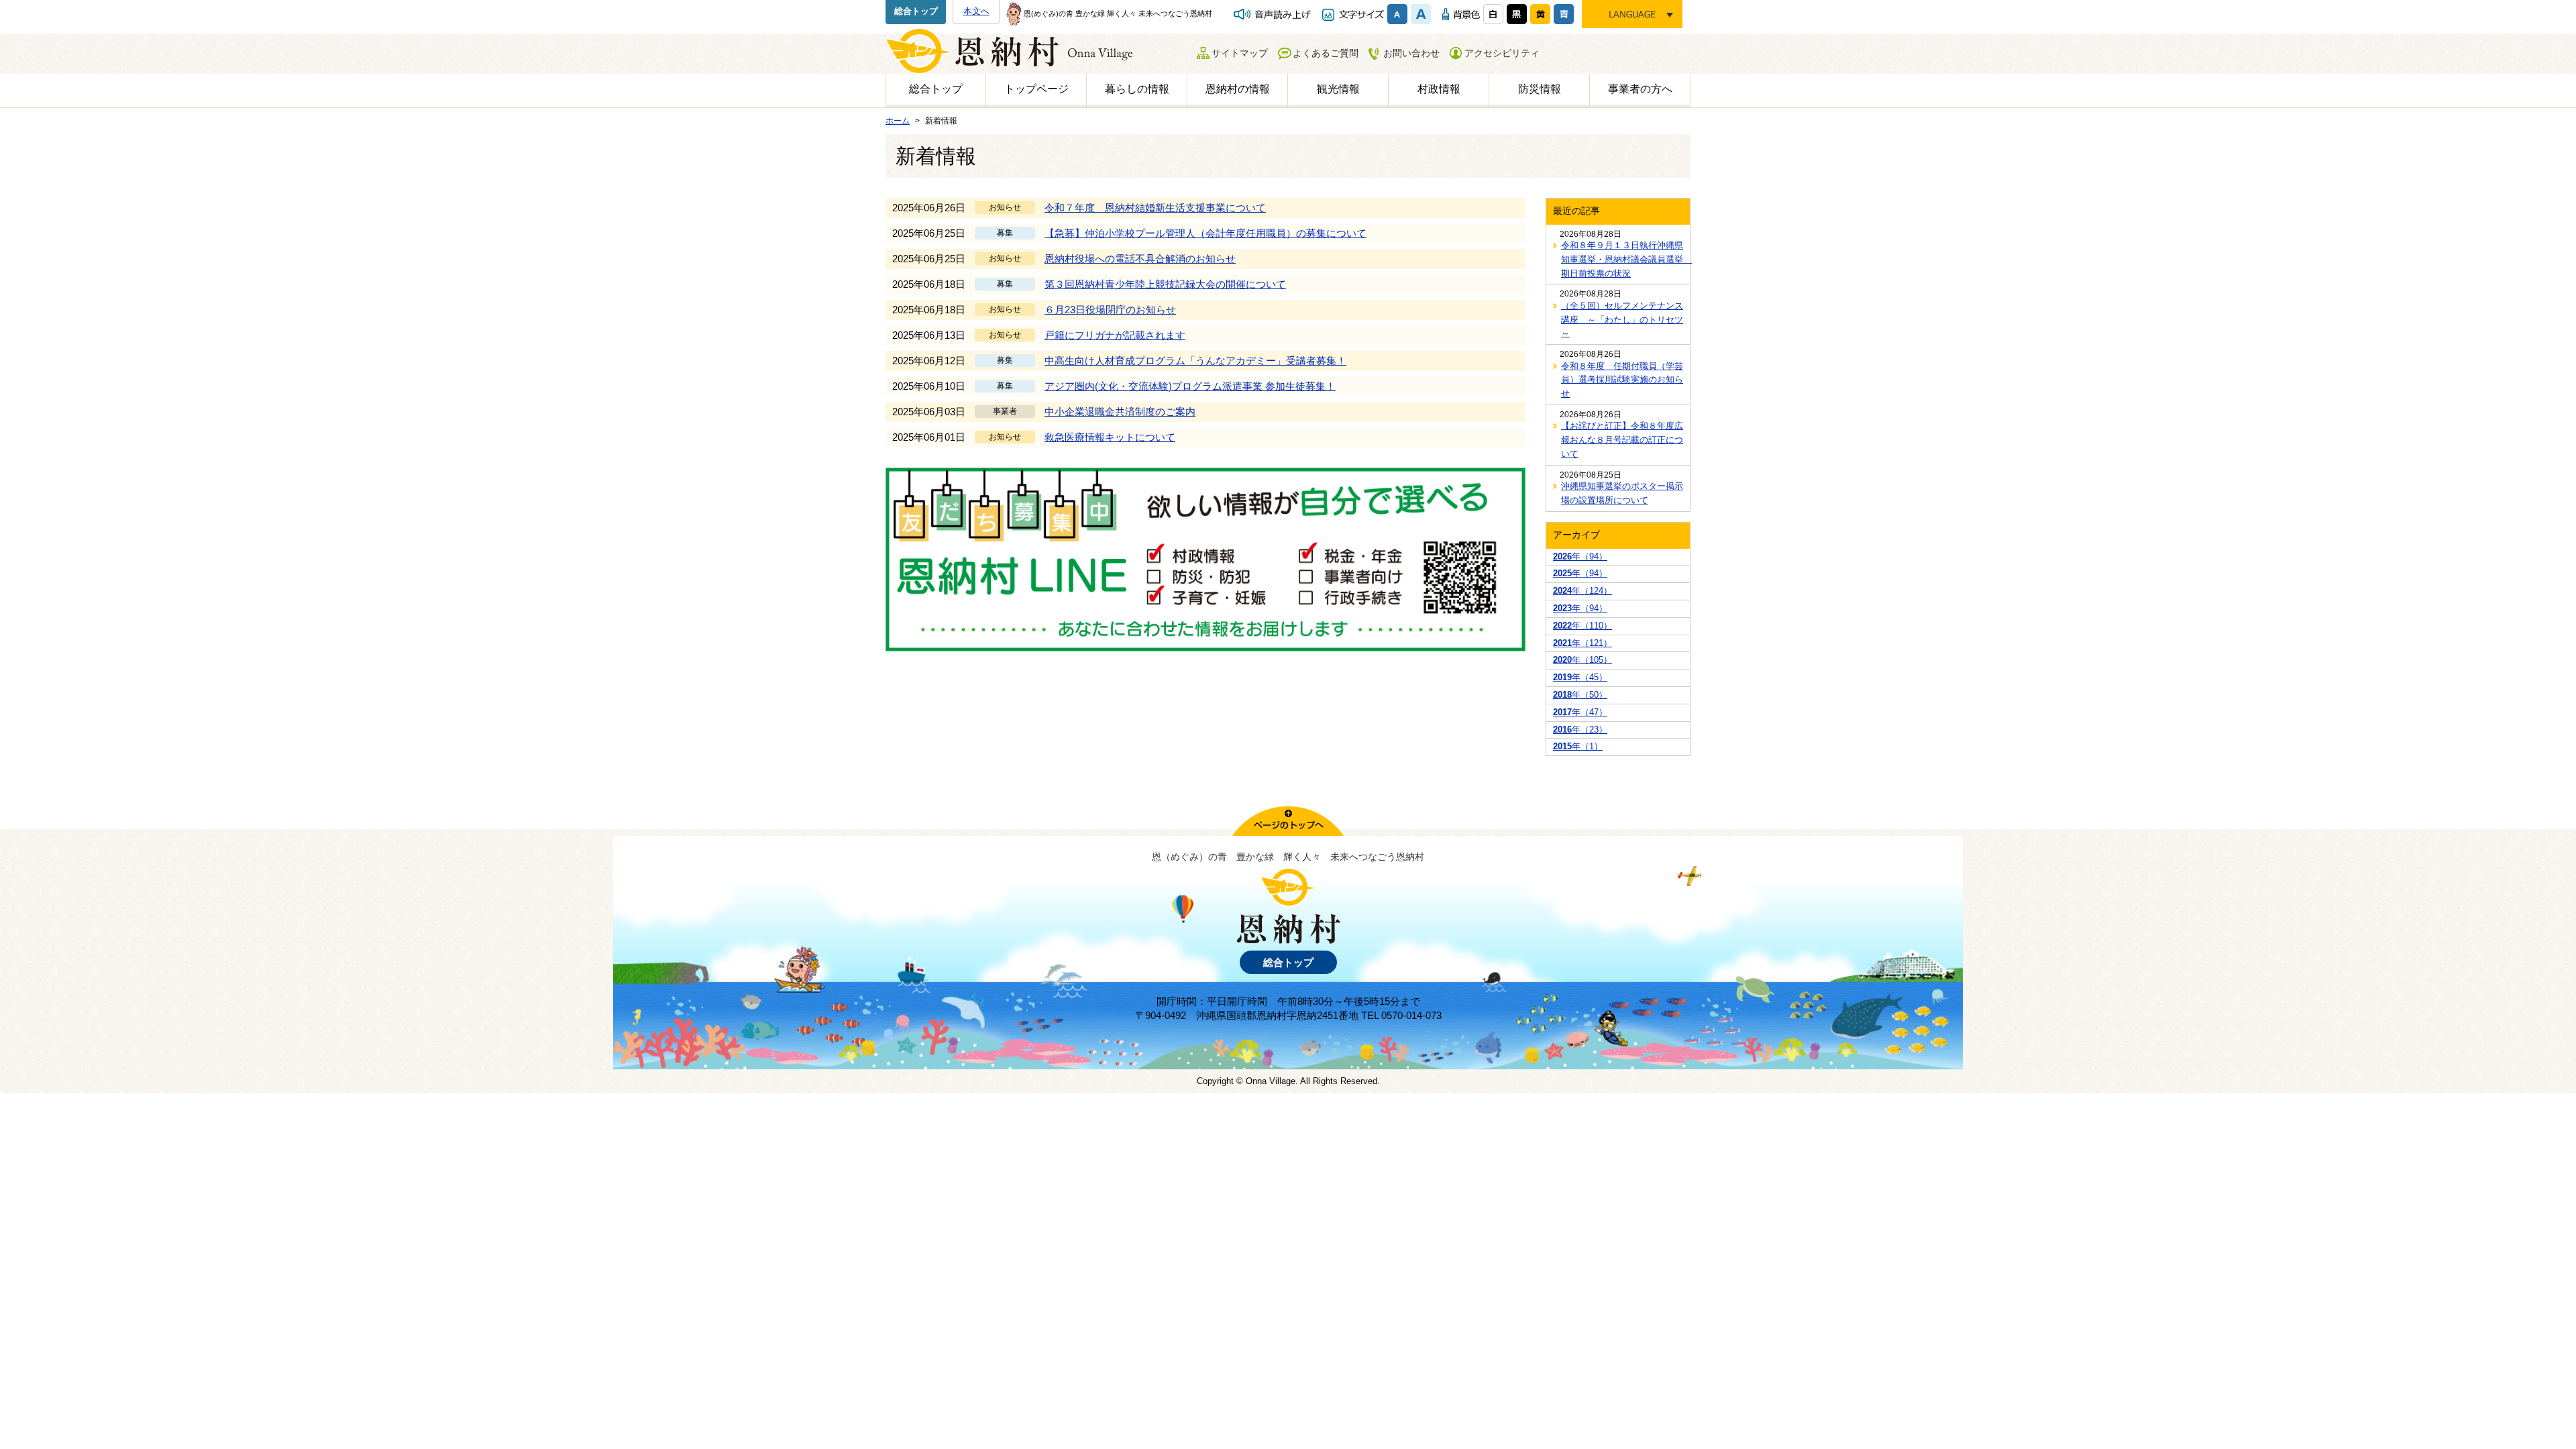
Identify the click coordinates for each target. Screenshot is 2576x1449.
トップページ (1036, 89)
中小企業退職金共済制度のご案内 (1120, 412)
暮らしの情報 (1137, 89)
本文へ (976, 11)
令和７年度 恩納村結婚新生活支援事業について (1155, 208)
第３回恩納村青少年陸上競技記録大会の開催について (1165, 284)
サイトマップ (1240, 53)
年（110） (1582, 626)
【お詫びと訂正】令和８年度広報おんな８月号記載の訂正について (1622, 440)
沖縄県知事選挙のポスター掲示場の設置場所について (1622, 493)
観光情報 (1338, 89)
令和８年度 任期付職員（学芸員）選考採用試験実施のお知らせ (1622, 380)
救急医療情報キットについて (1110, 437)
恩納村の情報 (1238, 89)
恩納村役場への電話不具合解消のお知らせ (1140, 259)
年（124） (1582, 591)
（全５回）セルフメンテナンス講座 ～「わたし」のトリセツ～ (1622, 320)
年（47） (1580, 712)
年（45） (1580, 677)
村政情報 (1439, 89)
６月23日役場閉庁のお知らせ (1110, 310)
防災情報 (1540, 89)
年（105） (1582, 660)
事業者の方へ (1640, 89)
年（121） (1582, 643)
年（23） (1580, 730)
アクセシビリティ (1502, 53)
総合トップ (916, 11)
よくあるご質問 (1326, 53)
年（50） (1580, 695)
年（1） (1578, 746)
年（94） (1580, 556)
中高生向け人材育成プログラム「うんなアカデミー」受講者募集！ (1195, 361)
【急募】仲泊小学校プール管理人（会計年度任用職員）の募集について (1205, 233)
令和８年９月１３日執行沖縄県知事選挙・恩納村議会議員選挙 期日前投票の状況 (1622, 259)
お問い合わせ (1411, 53)
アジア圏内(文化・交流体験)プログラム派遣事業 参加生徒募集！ (1190, 386)
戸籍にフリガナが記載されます (1115, 335)
